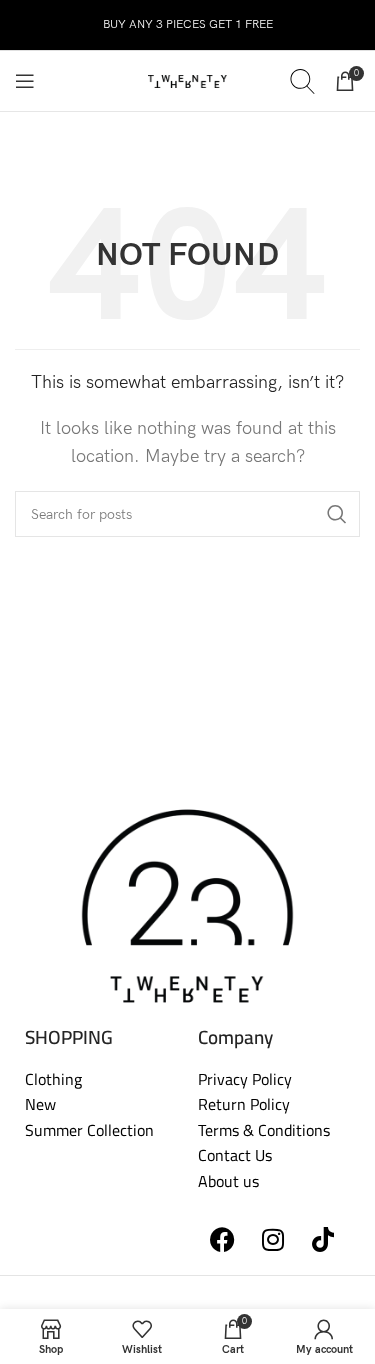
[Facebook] (223, 1240)
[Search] (302, 81)
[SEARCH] (337, 514)
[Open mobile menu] (25, 81)
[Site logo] (188, 80)
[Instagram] (273, 1240)
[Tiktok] (323, 1240)
